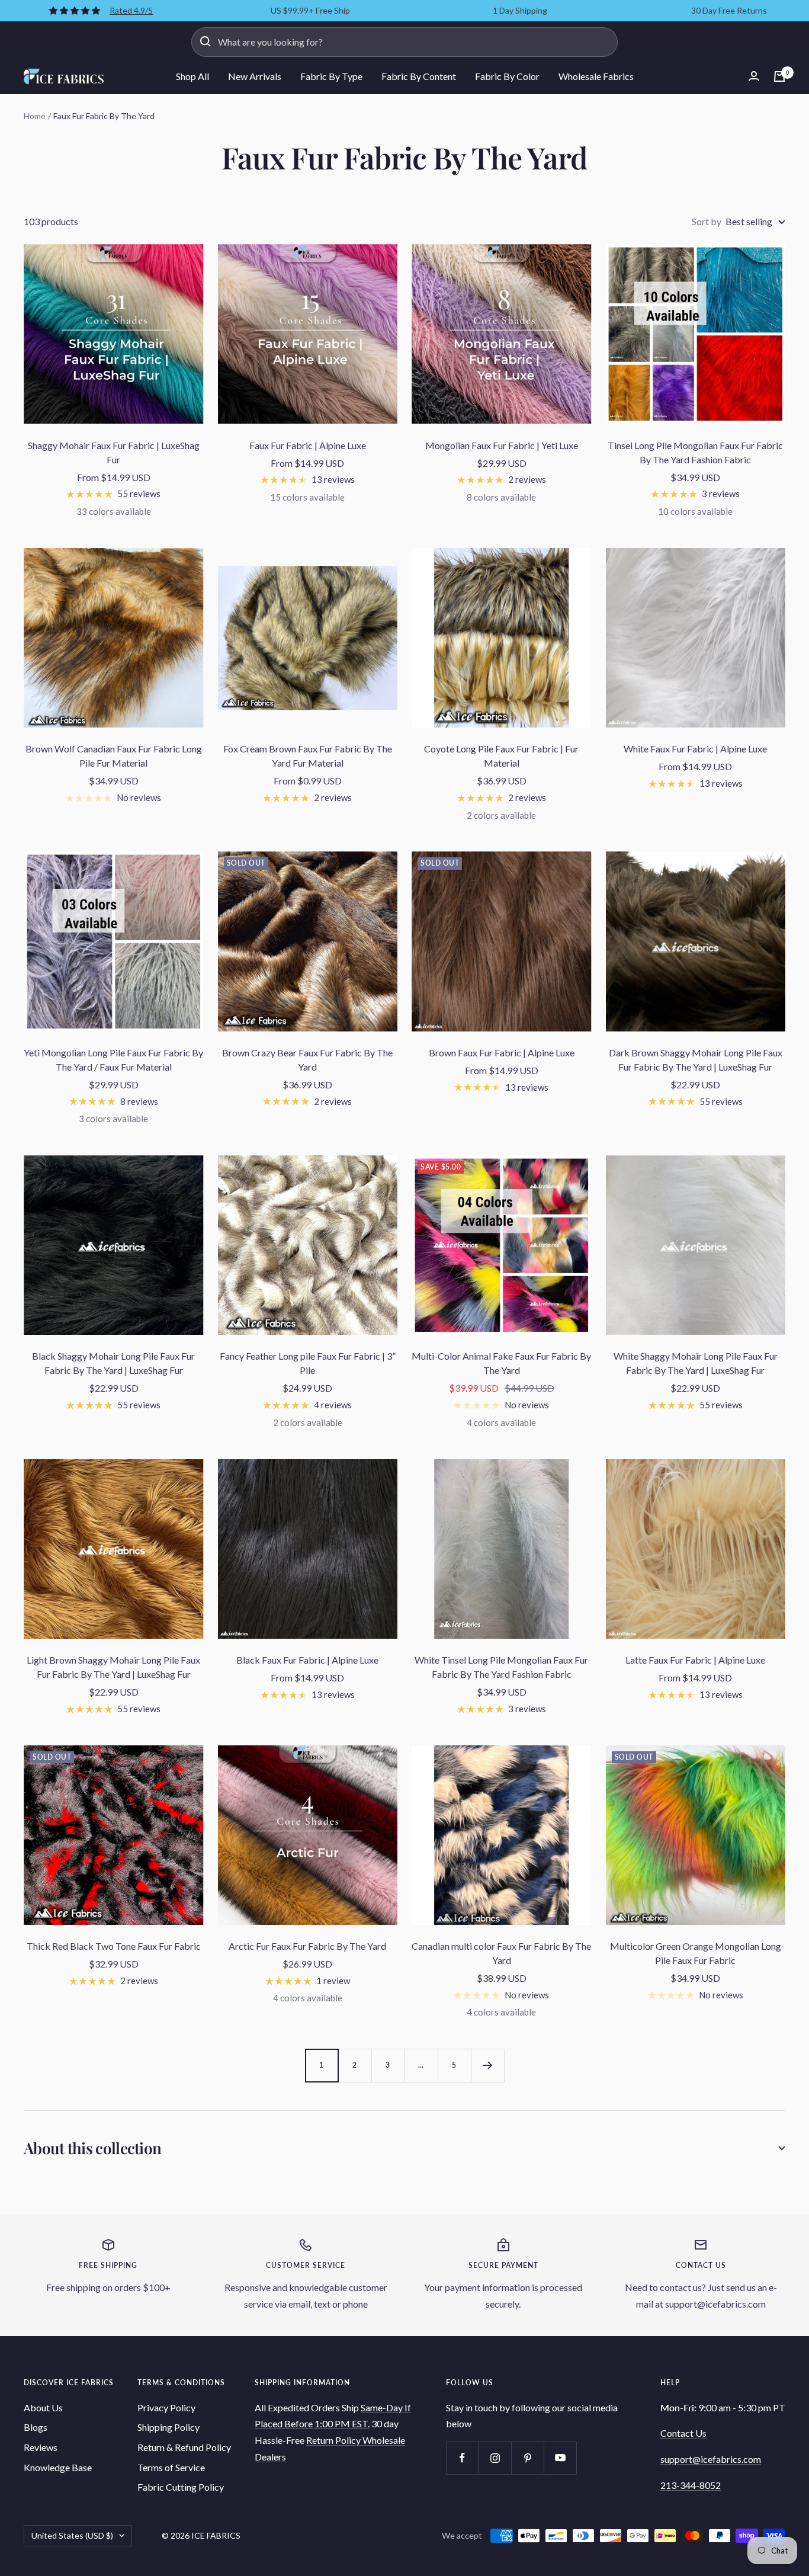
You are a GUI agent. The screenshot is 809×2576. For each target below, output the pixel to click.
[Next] (487, 2065)
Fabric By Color (507, 76)
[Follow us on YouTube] (560, 2458)
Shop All (192, 76)
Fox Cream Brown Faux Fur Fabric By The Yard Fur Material (308, 756)
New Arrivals (255, 76)
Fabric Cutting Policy (181, 2487)
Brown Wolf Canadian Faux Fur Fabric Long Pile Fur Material (114, 756)
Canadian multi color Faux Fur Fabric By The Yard (501, 1953)
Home (35, 116)
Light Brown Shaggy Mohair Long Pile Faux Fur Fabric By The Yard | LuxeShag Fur (113, 1667)
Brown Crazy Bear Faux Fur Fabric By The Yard (307, 1060)
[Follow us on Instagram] (495, 2458)
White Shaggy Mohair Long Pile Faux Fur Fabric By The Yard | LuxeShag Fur (696, 1363)
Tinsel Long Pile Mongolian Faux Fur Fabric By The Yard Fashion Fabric (695, 452)
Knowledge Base (58, 2467)
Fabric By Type (331, 76)
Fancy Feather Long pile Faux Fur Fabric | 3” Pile (308, 1363)
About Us (43, 2407)
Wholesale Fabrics (596, 76)
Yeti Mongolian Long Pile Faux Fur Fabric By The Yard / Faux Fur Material (113, 1060)
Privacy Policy (166, 2407)
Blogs (36, 2427)
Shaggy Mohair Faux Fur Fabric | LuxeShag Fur (114, 452)
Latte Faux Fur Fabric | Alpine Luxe (695, 1660)
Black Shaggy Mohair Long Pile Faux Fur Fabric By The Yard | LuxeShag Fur (113, 1363)
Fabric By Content (419, 76)
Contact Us (683, 2433)
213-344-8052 (691, 2485)
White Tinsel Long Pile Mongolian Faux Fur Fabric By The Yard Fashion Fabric (501, 1667)
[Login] (754, 76)
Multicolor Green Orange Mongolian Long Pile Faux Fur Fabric (696, 1953)
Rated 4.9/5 (131, 10)
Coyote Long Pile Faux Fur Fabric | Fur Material (501, 756)
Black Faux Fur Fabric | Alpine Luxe (307, 1660)
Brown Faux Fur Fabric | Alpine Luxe (502, 1052)
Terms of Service (171, 2467)
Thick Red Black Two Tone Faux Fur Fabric (114, 1946)
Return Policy (334, 2440)
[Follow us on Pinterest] (527, 2458)
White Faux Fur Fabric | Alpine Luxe (695, 749)
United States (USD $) (72, 2535)
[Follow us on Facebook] (462, 2458)
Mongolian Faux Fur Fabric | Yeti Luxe (502, 445)
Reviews (41, 2447)
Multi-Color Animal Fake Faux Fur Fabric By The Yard (501, 1363)
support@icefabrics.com (711, 2459)
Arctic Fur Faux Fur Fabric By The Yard (307, 1946)
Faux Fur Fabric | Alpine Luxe (308, 445)
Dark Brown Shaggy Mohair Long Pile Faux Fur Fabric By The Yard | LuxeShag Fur (696, 1060)
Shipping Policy (168, 2427)
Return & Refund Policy (184, 2447)
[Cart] (779, 76)
